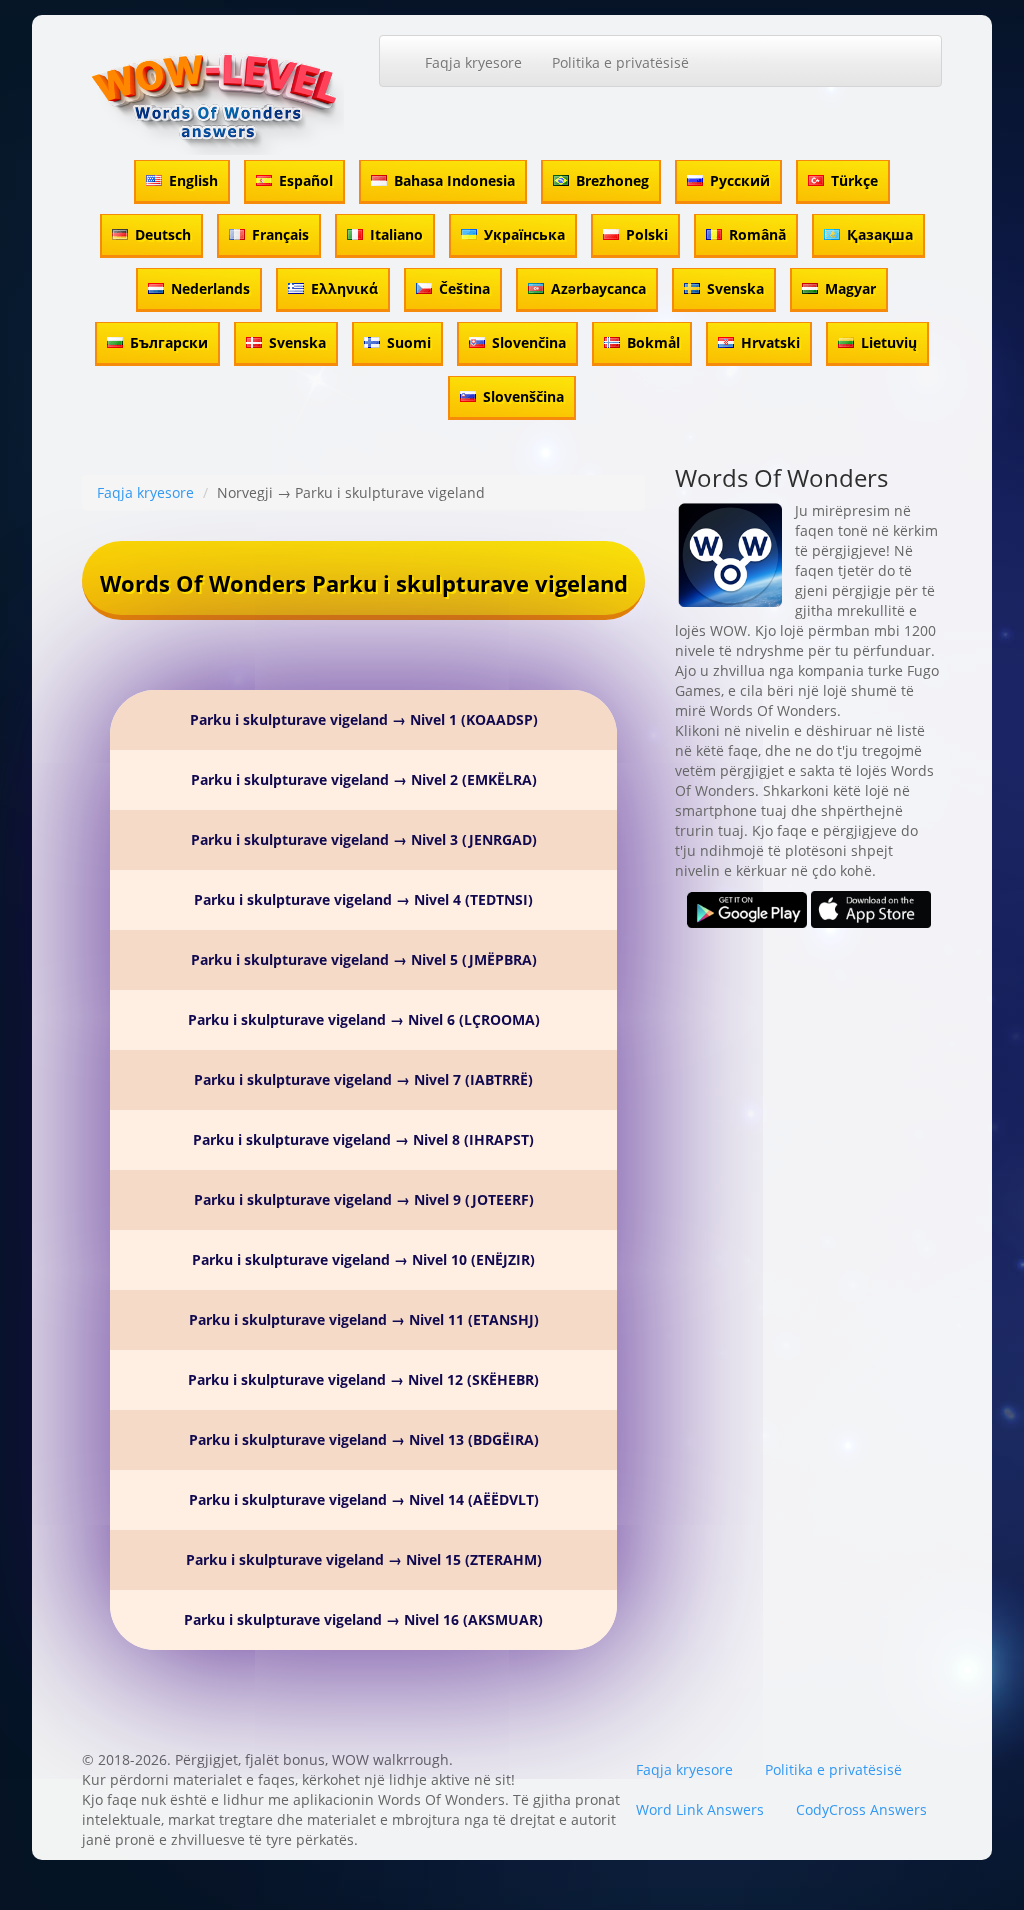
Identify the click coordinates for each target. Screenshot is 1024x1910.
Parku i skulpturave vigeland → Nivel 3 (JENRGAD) (364, 839)
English (193, 180)
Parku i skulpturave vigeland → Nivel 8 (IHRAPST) (363, 1139)
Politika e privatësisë (620, 62)
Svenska (735, 288)
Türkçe (854, 180)
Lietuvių (889, 342)
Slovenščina (523, 396)
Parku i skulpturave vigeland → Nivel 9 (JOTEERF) (364, 1199)
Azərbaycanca (598, 288)
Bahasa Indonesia (454, 180)
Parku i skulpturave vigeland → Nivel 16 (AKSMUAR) (363, 1619)
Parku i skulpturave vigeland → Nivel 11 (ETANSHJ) (364, 1319)
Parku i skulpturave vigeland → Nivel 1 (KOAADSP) (364, 719)
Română (757, 234)
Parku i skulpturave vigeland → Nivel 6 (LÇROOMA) (364, 1019)
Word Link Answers (700, 1809)
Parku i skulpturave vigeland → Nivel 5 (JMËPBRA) (364, 959)
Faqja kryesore (473, 62)
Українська (524, 234)
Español (306, 180)
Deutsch (163, 234)
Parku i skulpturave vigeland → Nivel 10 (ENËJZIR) (363, 1259)
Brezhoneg (612, 180)
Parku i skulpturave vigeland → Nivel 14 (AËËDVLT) (364, 1499)
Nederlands (210, 288)
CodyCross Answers (861, 1809)
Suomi (409, 342)
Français (280, 234)
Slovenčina (529, 342)
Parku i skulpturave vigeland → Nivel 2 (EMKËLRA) (364, 779)
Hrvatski (770, 342)
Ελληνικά (344, 288)
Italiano (396, 234)
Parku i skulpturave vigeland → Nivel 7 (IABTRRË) (363, 1079)
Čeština (464, 288)
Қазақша (880, 234)
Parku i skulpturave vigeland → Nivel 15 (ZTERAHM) (364, 1559)
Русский (740, 180)
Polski (647, 234)
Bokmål (653, 342)
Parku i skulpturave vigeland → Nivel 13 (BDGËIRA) (364, 1439)
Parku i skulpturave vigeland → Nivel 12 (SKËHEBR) (363, 1379)
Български (169, 342)
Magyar (850, 288)
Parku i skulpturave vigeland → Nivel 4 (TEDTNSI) (363, 899)
